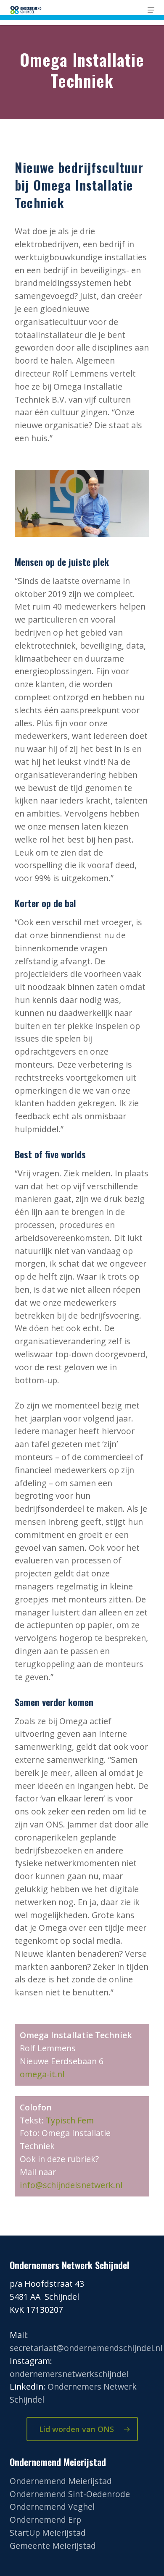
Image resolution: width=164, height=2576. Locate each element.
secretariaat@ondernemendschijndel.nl (86, 2348)
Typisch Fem (70, 2120)
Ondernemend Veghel (52, 2507)
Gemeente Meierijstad (53, 2546)
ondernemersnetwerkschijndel (69, 2374)
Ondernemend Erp (45, 2520)
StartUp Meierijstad (48, 2533)
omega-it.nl (42, 2074)
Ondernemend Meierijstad (61, 2481)
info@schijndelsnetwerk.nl (71, 2185)
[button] (151, 10)
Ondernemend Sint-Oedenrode (70, 2494)
